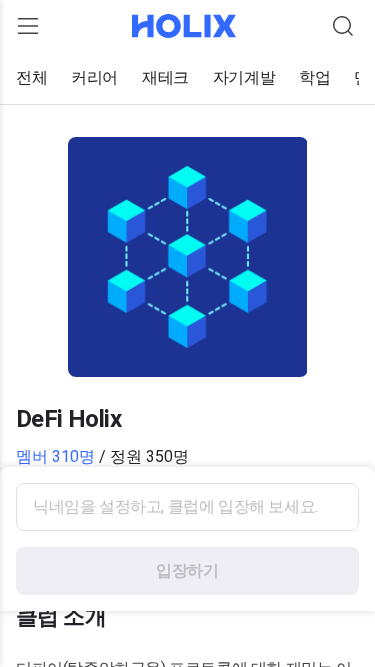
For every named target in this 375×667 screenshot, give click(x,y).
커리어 (94, 77)
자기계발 (244, 77)
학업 (314, 77)
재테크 (165, 77)
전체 (31, 77)
